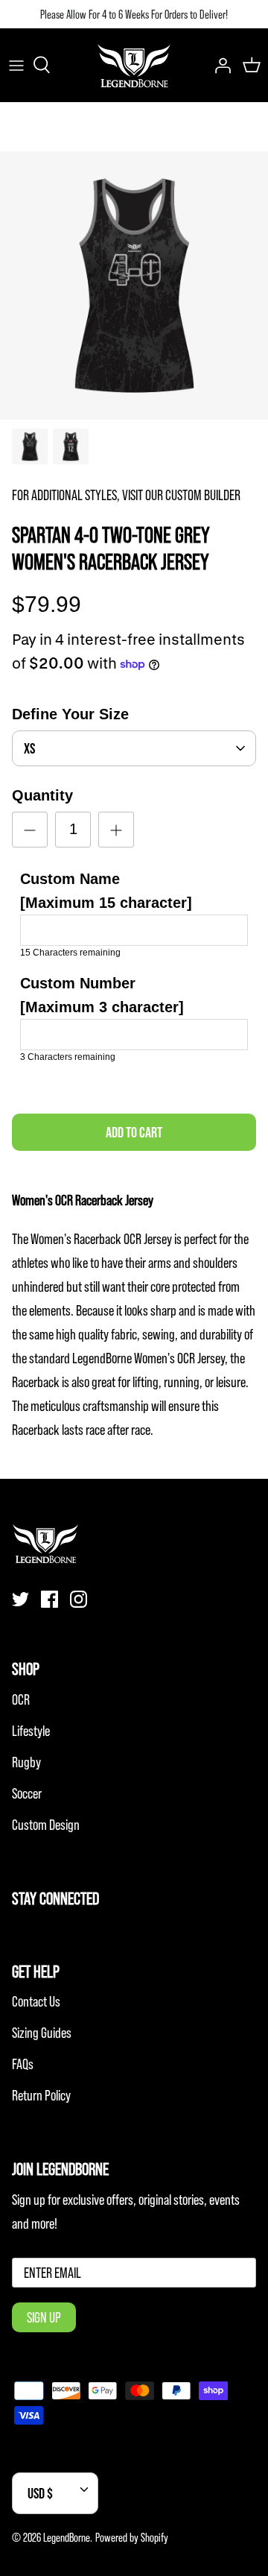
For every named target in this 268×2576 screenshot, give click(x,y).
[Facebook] (50, 1599)
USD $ (40, 2493)
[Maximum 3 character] (102, 995)
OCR (21, 1699)
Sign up (44, 2317)
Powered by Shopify (132, 2537)
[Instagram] (79, 1599)
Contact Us (36, 2001)
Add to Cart (134, 1132)
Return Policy (41, 2095)
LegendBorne (67, 2537)
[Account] (219, 65)
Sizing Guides (42, 2033)
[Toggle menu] (16, 65)
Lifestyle (31, 1731)
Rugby (26, 1762)
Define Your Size (70, 714)
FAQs (23, 2064)
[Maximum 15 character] (106, 891)
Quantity (42, 795)
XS (29, 748)
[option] (134, 285)
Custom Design (46, 1825)
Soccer (27, 1793)
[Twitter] (20, 1599)
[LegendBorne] (134, 65)
